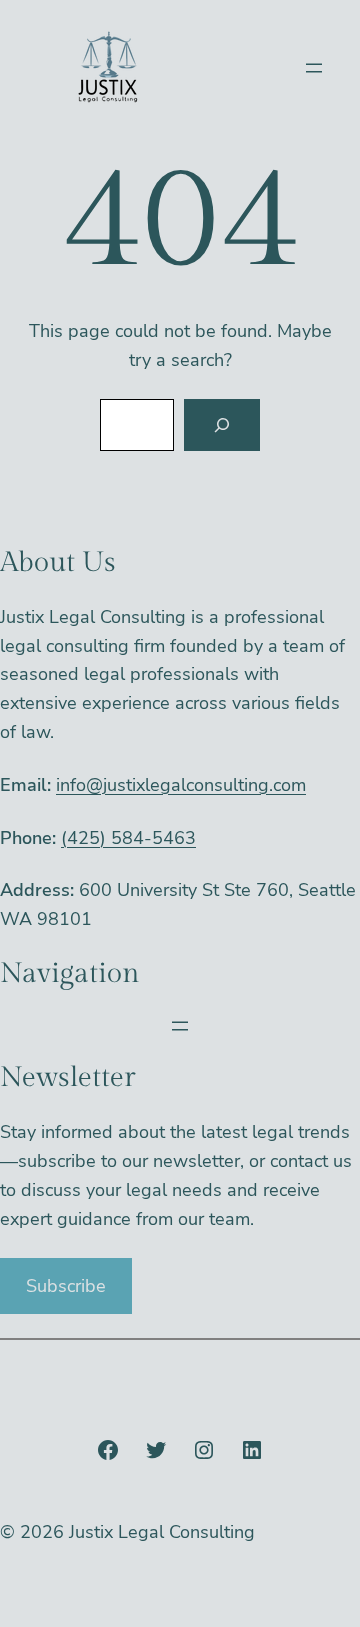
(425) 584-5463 (128, 838)
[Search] (222, 425)
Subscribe (66, 1286)
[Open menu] (314, 68)
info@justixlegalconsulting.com (181, 785)
